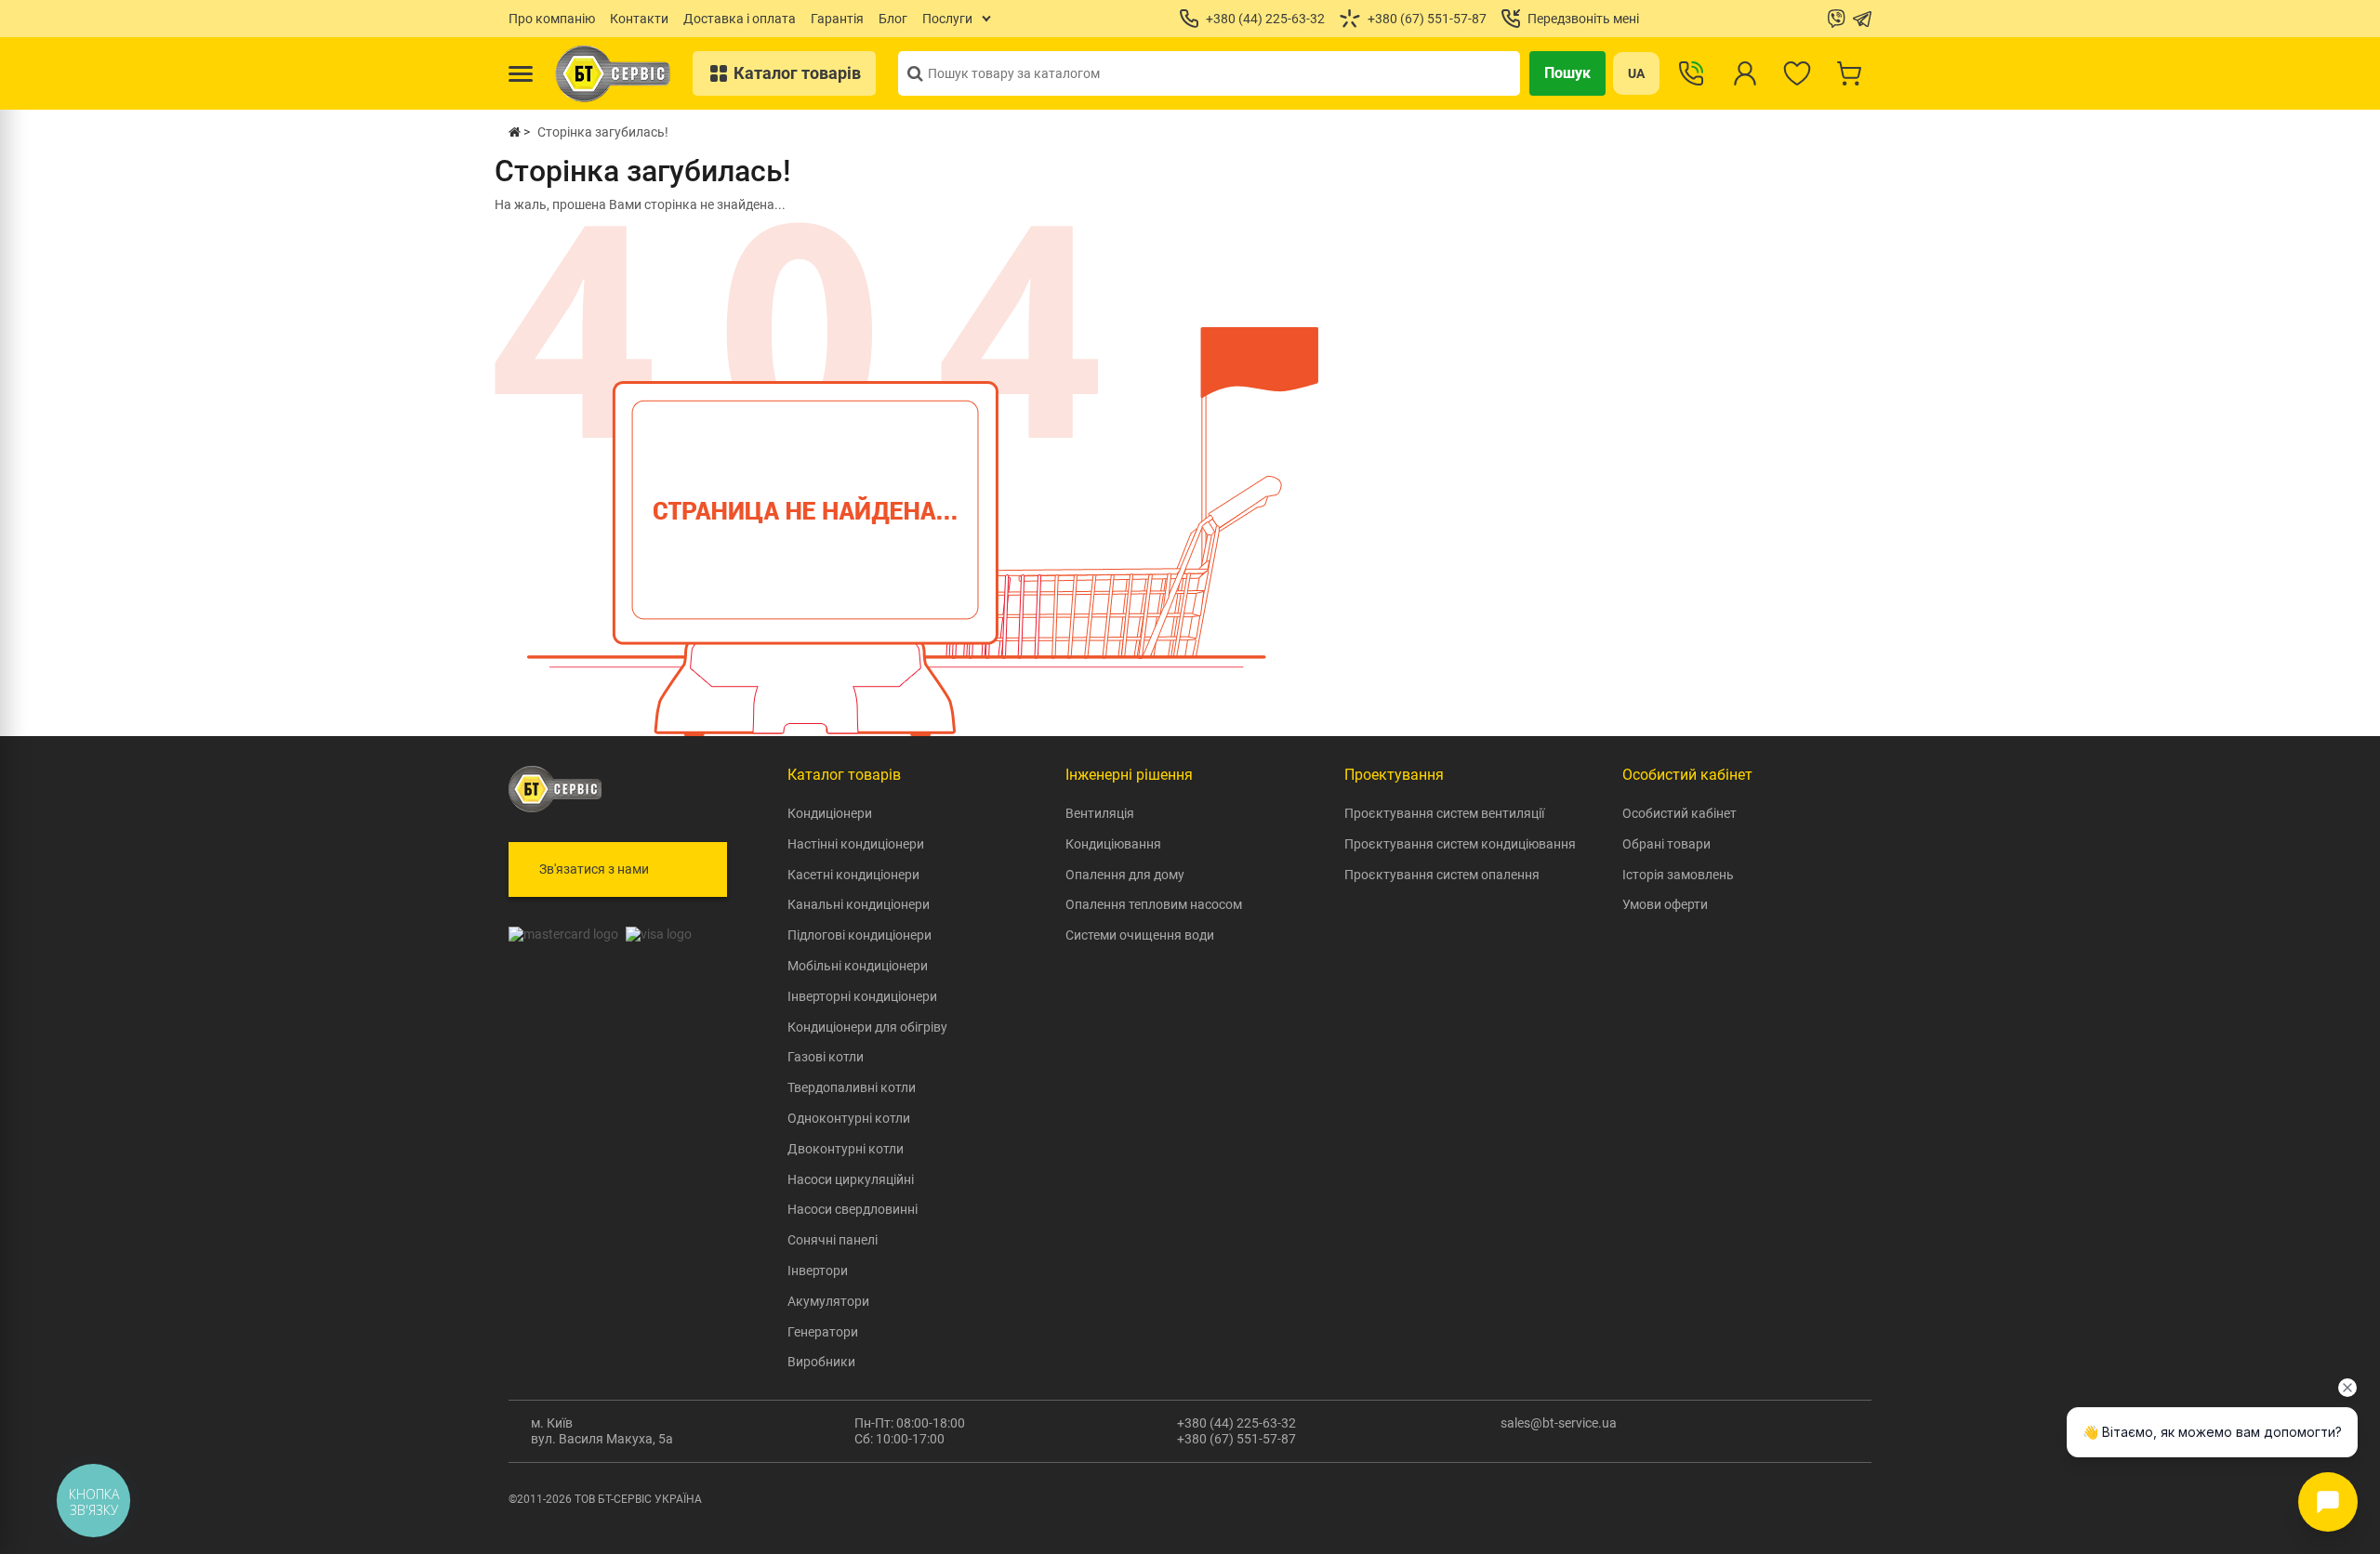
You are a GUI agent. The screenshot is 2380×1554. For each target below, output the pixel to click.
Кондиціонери (830, 813)
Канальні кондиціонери (859, 904)
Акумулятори (828, 1301)
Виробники (821, 1362)
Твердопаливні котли (852, 1087)
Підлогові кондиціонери (859, 935)
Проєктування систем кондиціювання (1460, 844)
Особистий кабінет (1679, 813)
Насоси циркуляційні (851, 1179)
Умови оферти (1665, 904)
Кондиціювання (1113, 844)
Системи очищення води (1140, 935)
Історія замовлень (1678, 875)
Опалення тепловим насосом (1154, 904)
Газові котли (826, 1057)
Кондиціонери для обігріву (867, 1027)
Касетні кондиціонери (853, 875)
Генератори (823, 1332)
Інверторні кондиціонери (862, 996)
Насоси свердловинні (853, 1209)
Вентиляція (1100, 813)
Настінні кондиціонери (856, 844)
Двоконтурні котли (846, 1149)
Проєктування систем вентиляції (1444, 813)
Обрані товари (1666, 844)
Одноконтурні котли (849, 1118)
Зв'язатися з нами (594, 869)
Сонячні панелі (833, 1240)
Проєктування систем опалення (1442, 875)
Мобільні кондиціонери (858, 966)
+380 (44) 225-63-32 (1236, 1423)
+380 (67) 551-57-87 (1236, 1439)
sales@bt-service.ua (1559, 1423)
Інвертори (818, 1271)
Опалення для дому (1125, 875)
